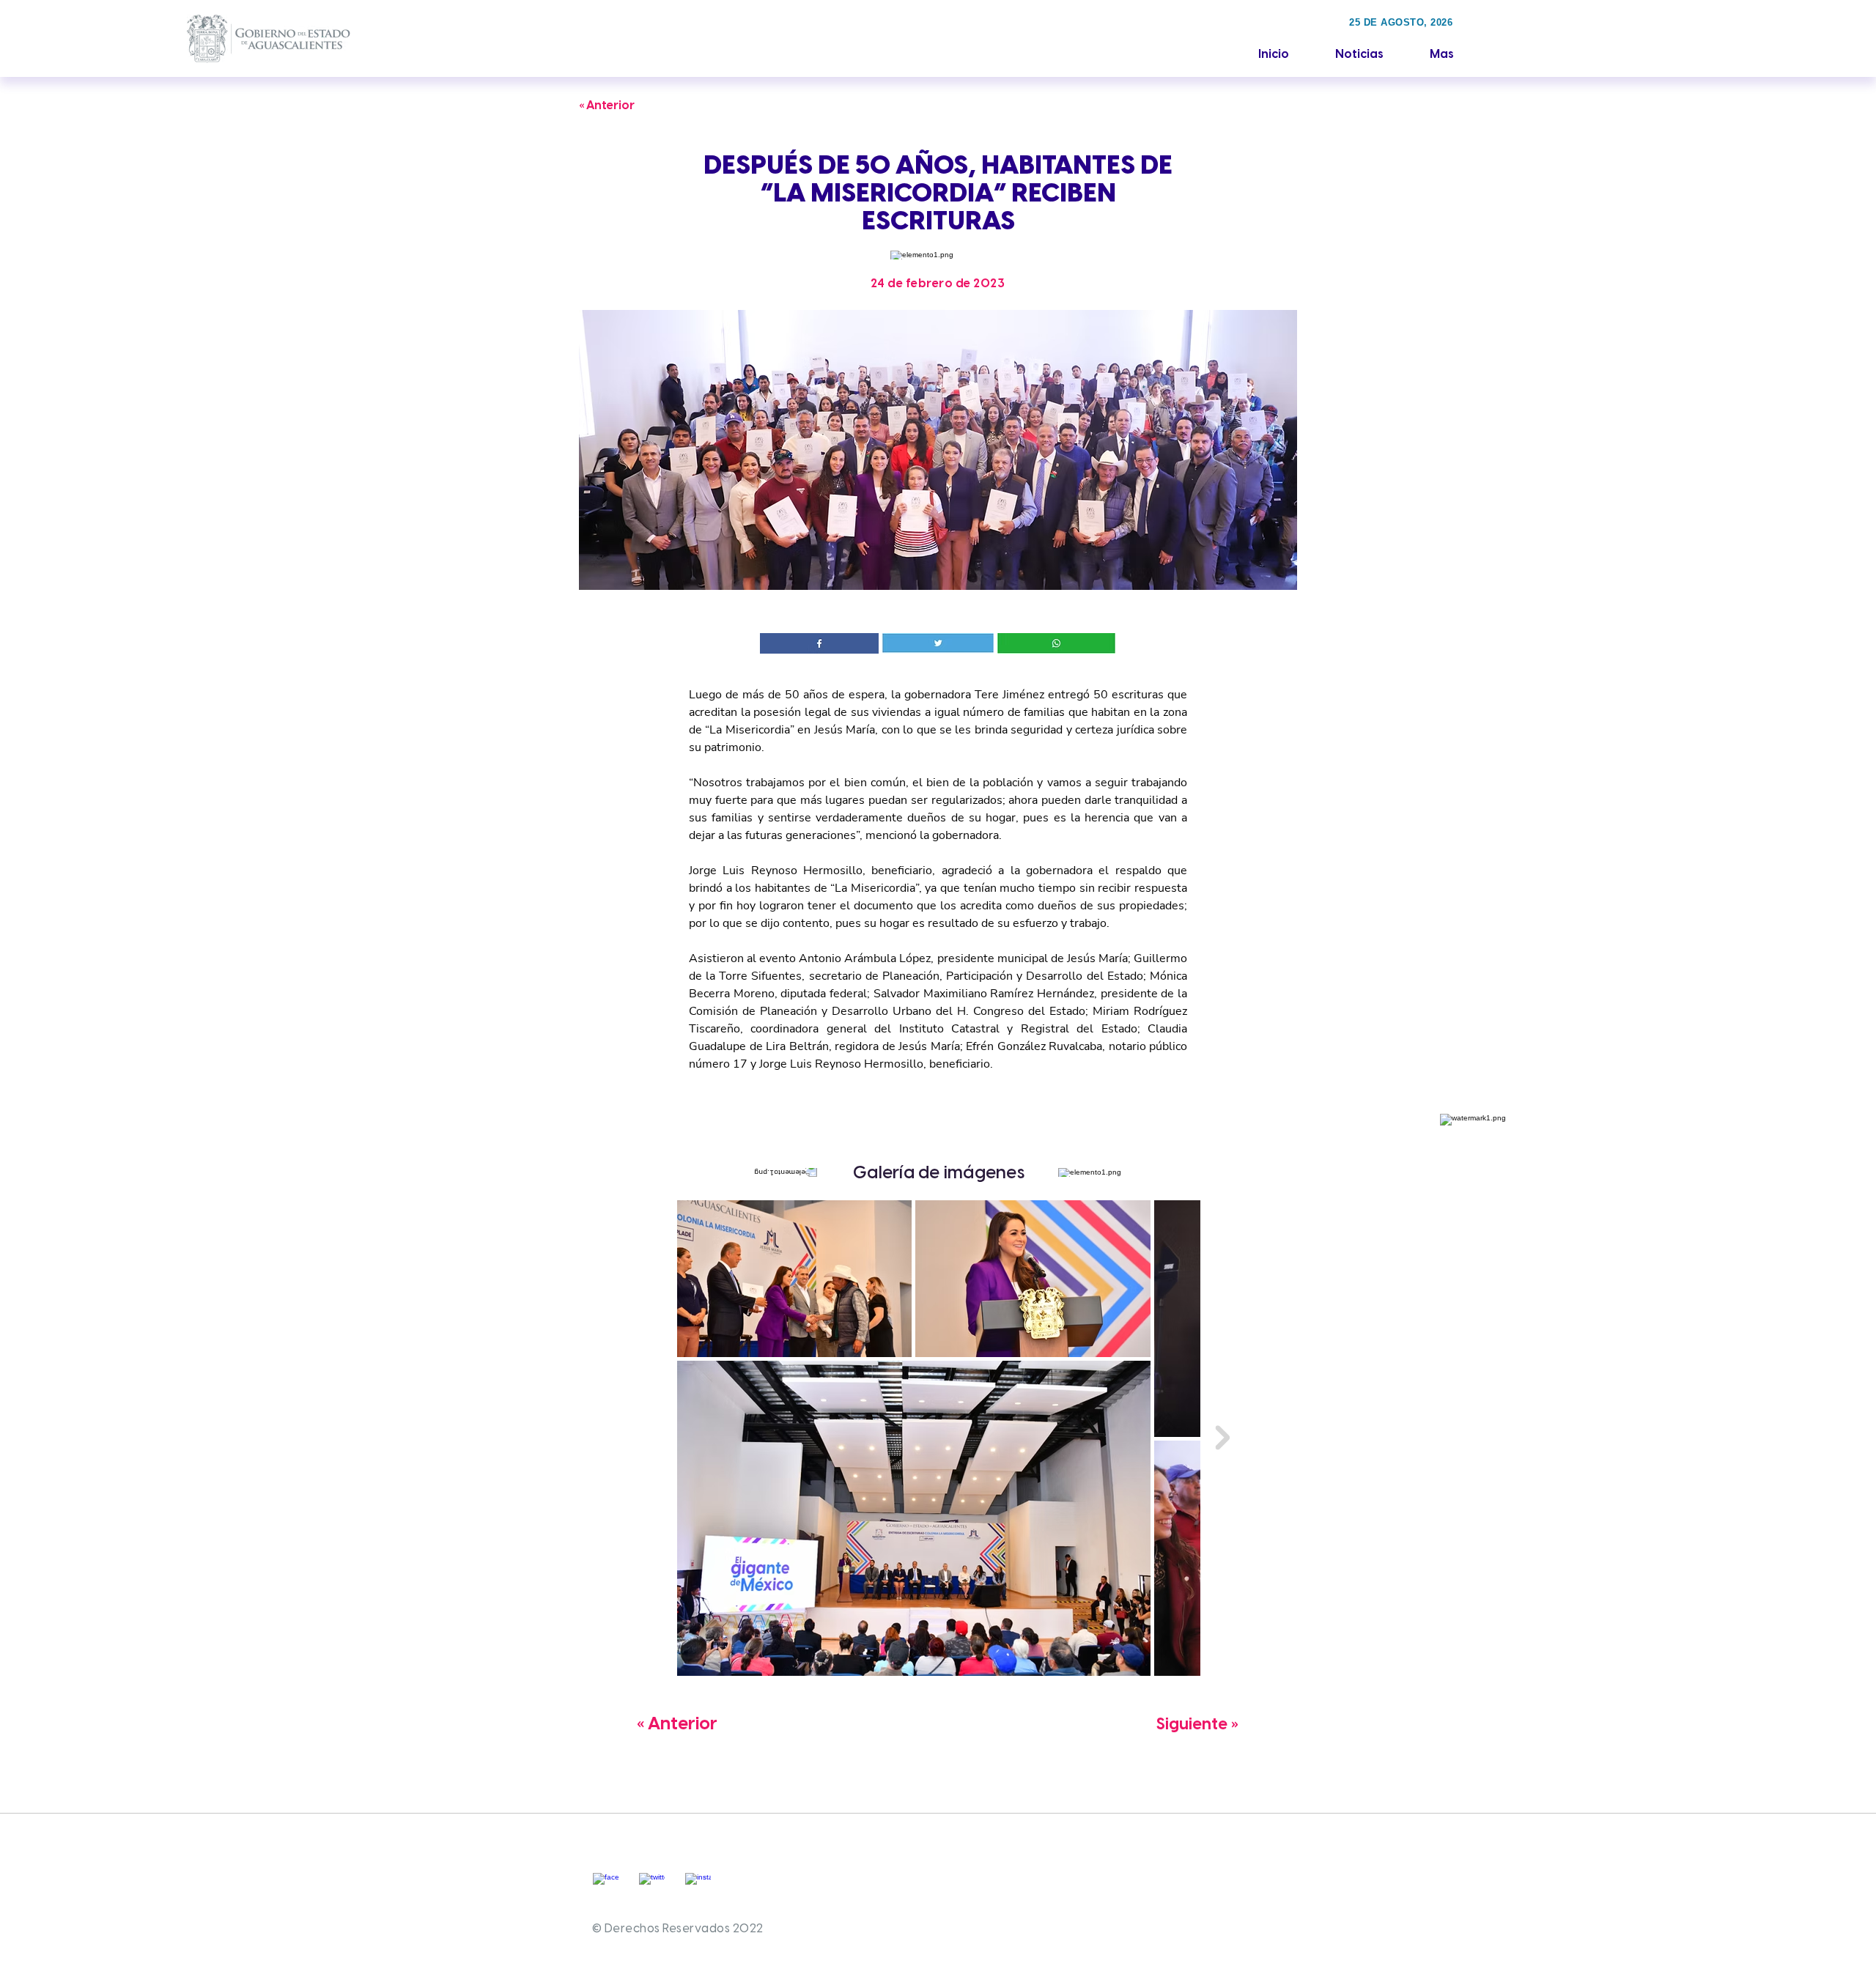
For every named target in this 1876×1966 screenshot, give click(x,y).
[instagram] (698, 1886)
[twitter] (652, 1886)
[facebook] (606, 1886)
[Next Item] (1222, 1438)
